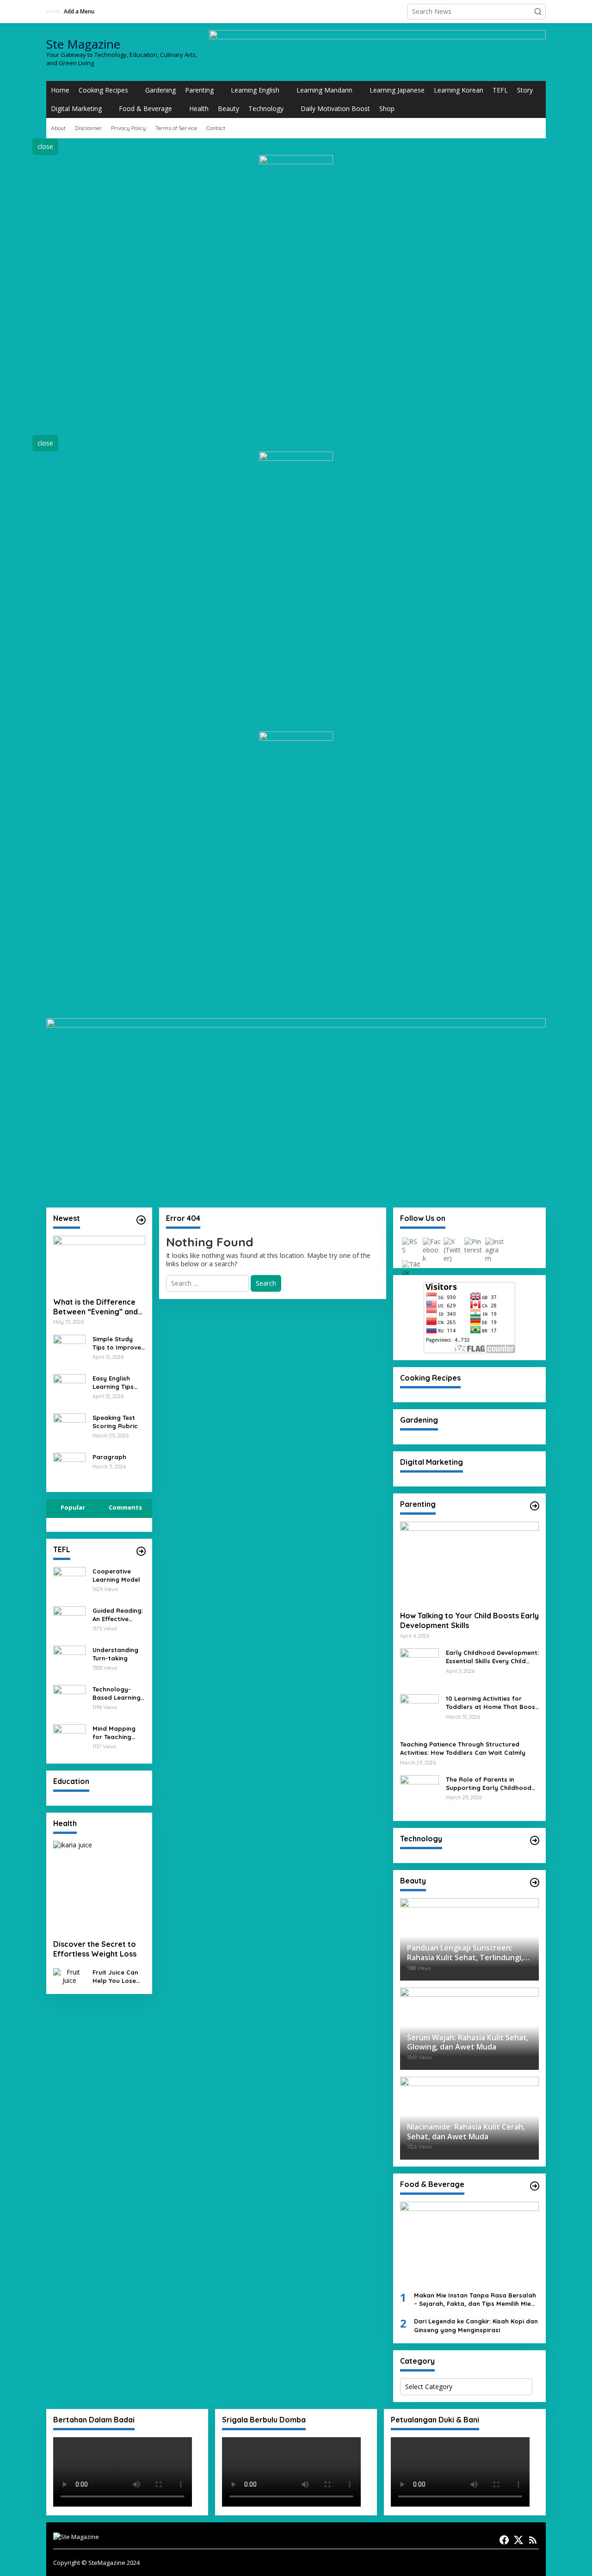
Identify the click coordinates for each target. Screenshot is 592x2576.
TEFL (500, 90)
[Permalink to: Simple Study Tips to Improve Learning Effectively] (69, 1350)
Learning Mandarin (324, 90)
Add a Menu (79, 11)
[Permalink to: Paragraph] (69, 1468)
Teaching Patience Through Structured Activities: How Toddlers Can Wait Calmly (463, 1748)
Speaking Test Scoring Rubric (115, 1422)
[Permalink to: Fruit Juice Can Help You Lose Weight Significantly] (69, 1976)
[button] (538, 12)
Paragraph (109, 1457)
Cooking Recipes (103, 90)
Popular (73, 1507)
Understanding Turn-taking (115, 1654)
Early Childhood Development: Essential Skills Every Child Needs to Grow (492, 1657)
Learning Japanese (397, 90)
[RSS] (533, 2540)
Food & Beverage (145, 108)
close (45, 146)
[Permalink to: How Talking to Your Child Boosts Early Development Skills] (469, 1563)
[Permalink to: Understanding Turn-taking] (69, 1661)
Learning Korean (459, 90)
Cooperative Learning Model (116, 1575)
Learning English (255, 90)
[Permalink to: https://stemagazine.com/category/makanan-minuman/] (535, 2186)
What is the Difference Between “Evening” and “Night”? (96, 1307)
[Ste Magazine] (76, 2536)
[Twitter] (518, 2540)
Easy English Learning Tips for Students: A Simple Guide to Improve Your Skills (117, 1383)
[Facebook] (504, 2540)
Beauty (228, 108)
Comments (125, 1507)
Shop (387, 108)
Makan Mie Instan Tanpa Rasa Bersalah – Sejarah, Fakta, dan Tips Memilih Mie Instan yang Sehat (475, 2300)
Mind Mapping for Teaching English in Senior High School (117, 1733)
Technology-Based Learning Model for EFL (117, 1694)
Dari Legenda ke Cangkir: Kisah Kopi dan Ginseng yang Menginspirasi (476, 2325)
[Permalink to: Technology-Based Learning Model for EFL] (69, 1700)
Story (525, 90)
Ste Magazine (83, 44)
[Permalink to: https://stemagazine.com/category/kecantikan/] (535, 1882)
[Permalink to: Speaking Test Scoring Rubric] (69, 1428)
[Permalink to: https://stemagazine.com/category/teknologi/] (535, 1840)
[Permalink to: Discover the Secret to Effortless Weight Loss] (99, 1887)
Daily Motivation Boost (335, 108)
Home (60, 90)
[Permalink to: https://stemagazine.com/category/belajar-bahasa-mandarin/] (141, 1220)
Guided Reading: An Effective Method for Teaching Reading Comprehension (118, 1615)
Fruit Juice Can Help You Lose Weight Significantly (115, 1977)
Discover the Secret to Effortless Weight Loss (95, 1949)
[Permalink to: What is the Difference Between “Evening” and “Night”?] (99, 1263)
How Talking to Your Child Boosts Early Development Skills (469, 1620)
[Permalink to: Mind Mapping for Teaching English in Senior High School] (69, 1739)
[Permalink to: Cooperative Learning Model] (69, 1582)
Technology (266, 108)
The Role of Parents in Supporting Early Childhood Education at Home (489, 1784)
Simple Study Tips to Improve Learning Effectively (117, 1343)
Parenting (199, 90)
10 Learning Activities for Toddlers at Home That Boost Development (492, 1703)
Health (199, 108)
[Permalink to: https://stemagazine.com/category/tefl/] (141, 1551)
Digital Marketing (76, 108)
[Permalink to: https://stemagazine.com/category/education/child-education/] (535, 1506)
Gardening (160, 90)
